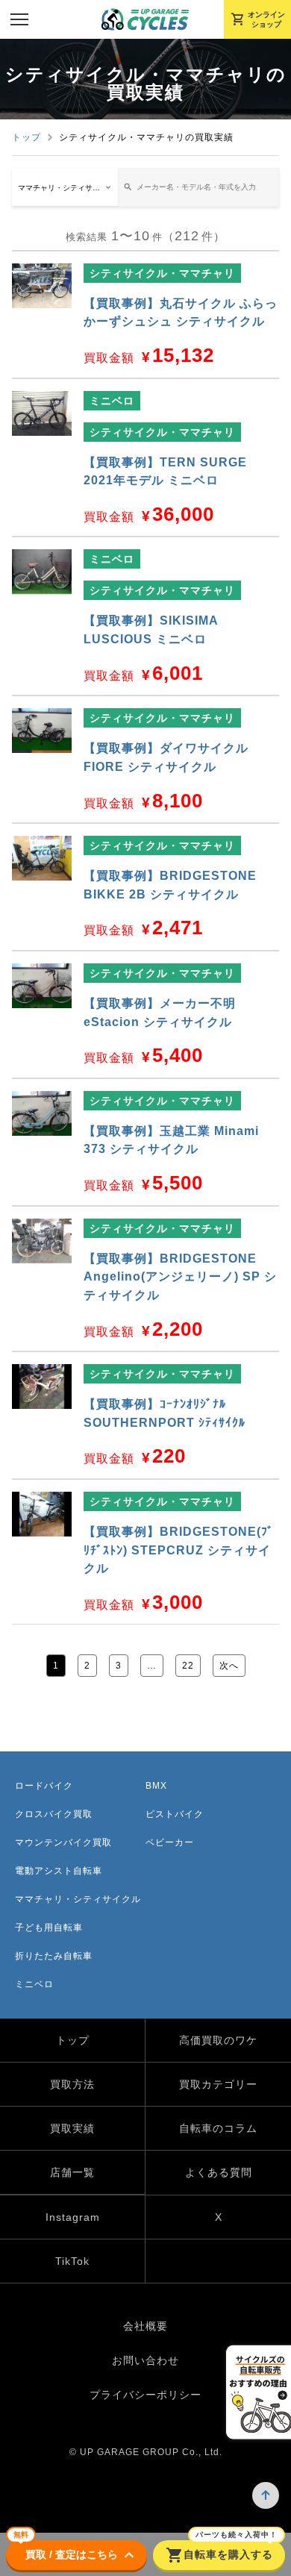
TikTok (72, 2261)
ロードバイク (44, 1786)
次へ (229, 1666)
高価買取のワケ (218, 2040)
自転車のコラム (218, 2128)
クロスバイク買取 (54, 1814)
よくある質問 (219, 2172)
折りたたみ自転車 (54, 1956)
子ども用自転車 (49, 1928)
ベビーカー (170, 1842)
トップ (26, 137)
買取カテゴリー (218, 2084)
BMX (156, 1786)
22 (188, 1666)
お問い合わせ (145, 2360)
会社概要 (145, 2326)
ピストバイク (175, 1814)
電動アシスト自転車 (59, 1871)
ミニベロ (34, 1984)
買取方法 (72, 2084)
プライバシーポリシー (145, 2395)
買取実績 (72, 2128)
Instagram (73, 2217)
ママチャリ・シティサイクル (78, 1899)
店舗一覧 (72, 2172)
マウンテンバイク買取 (63, 1842)
